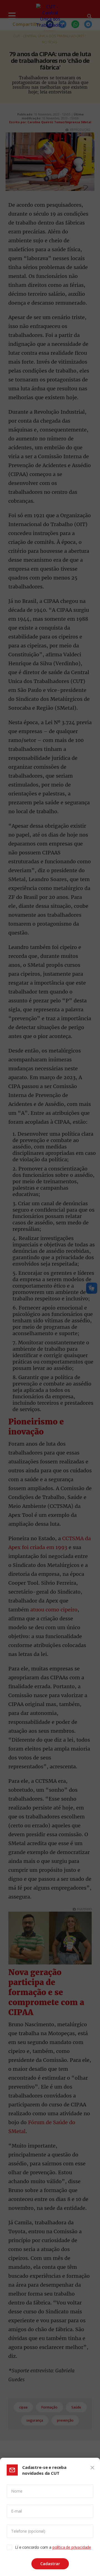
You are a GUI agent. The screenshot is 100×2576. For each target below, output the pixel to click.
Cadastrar (50, 2564)
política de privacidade (72, 2547)
